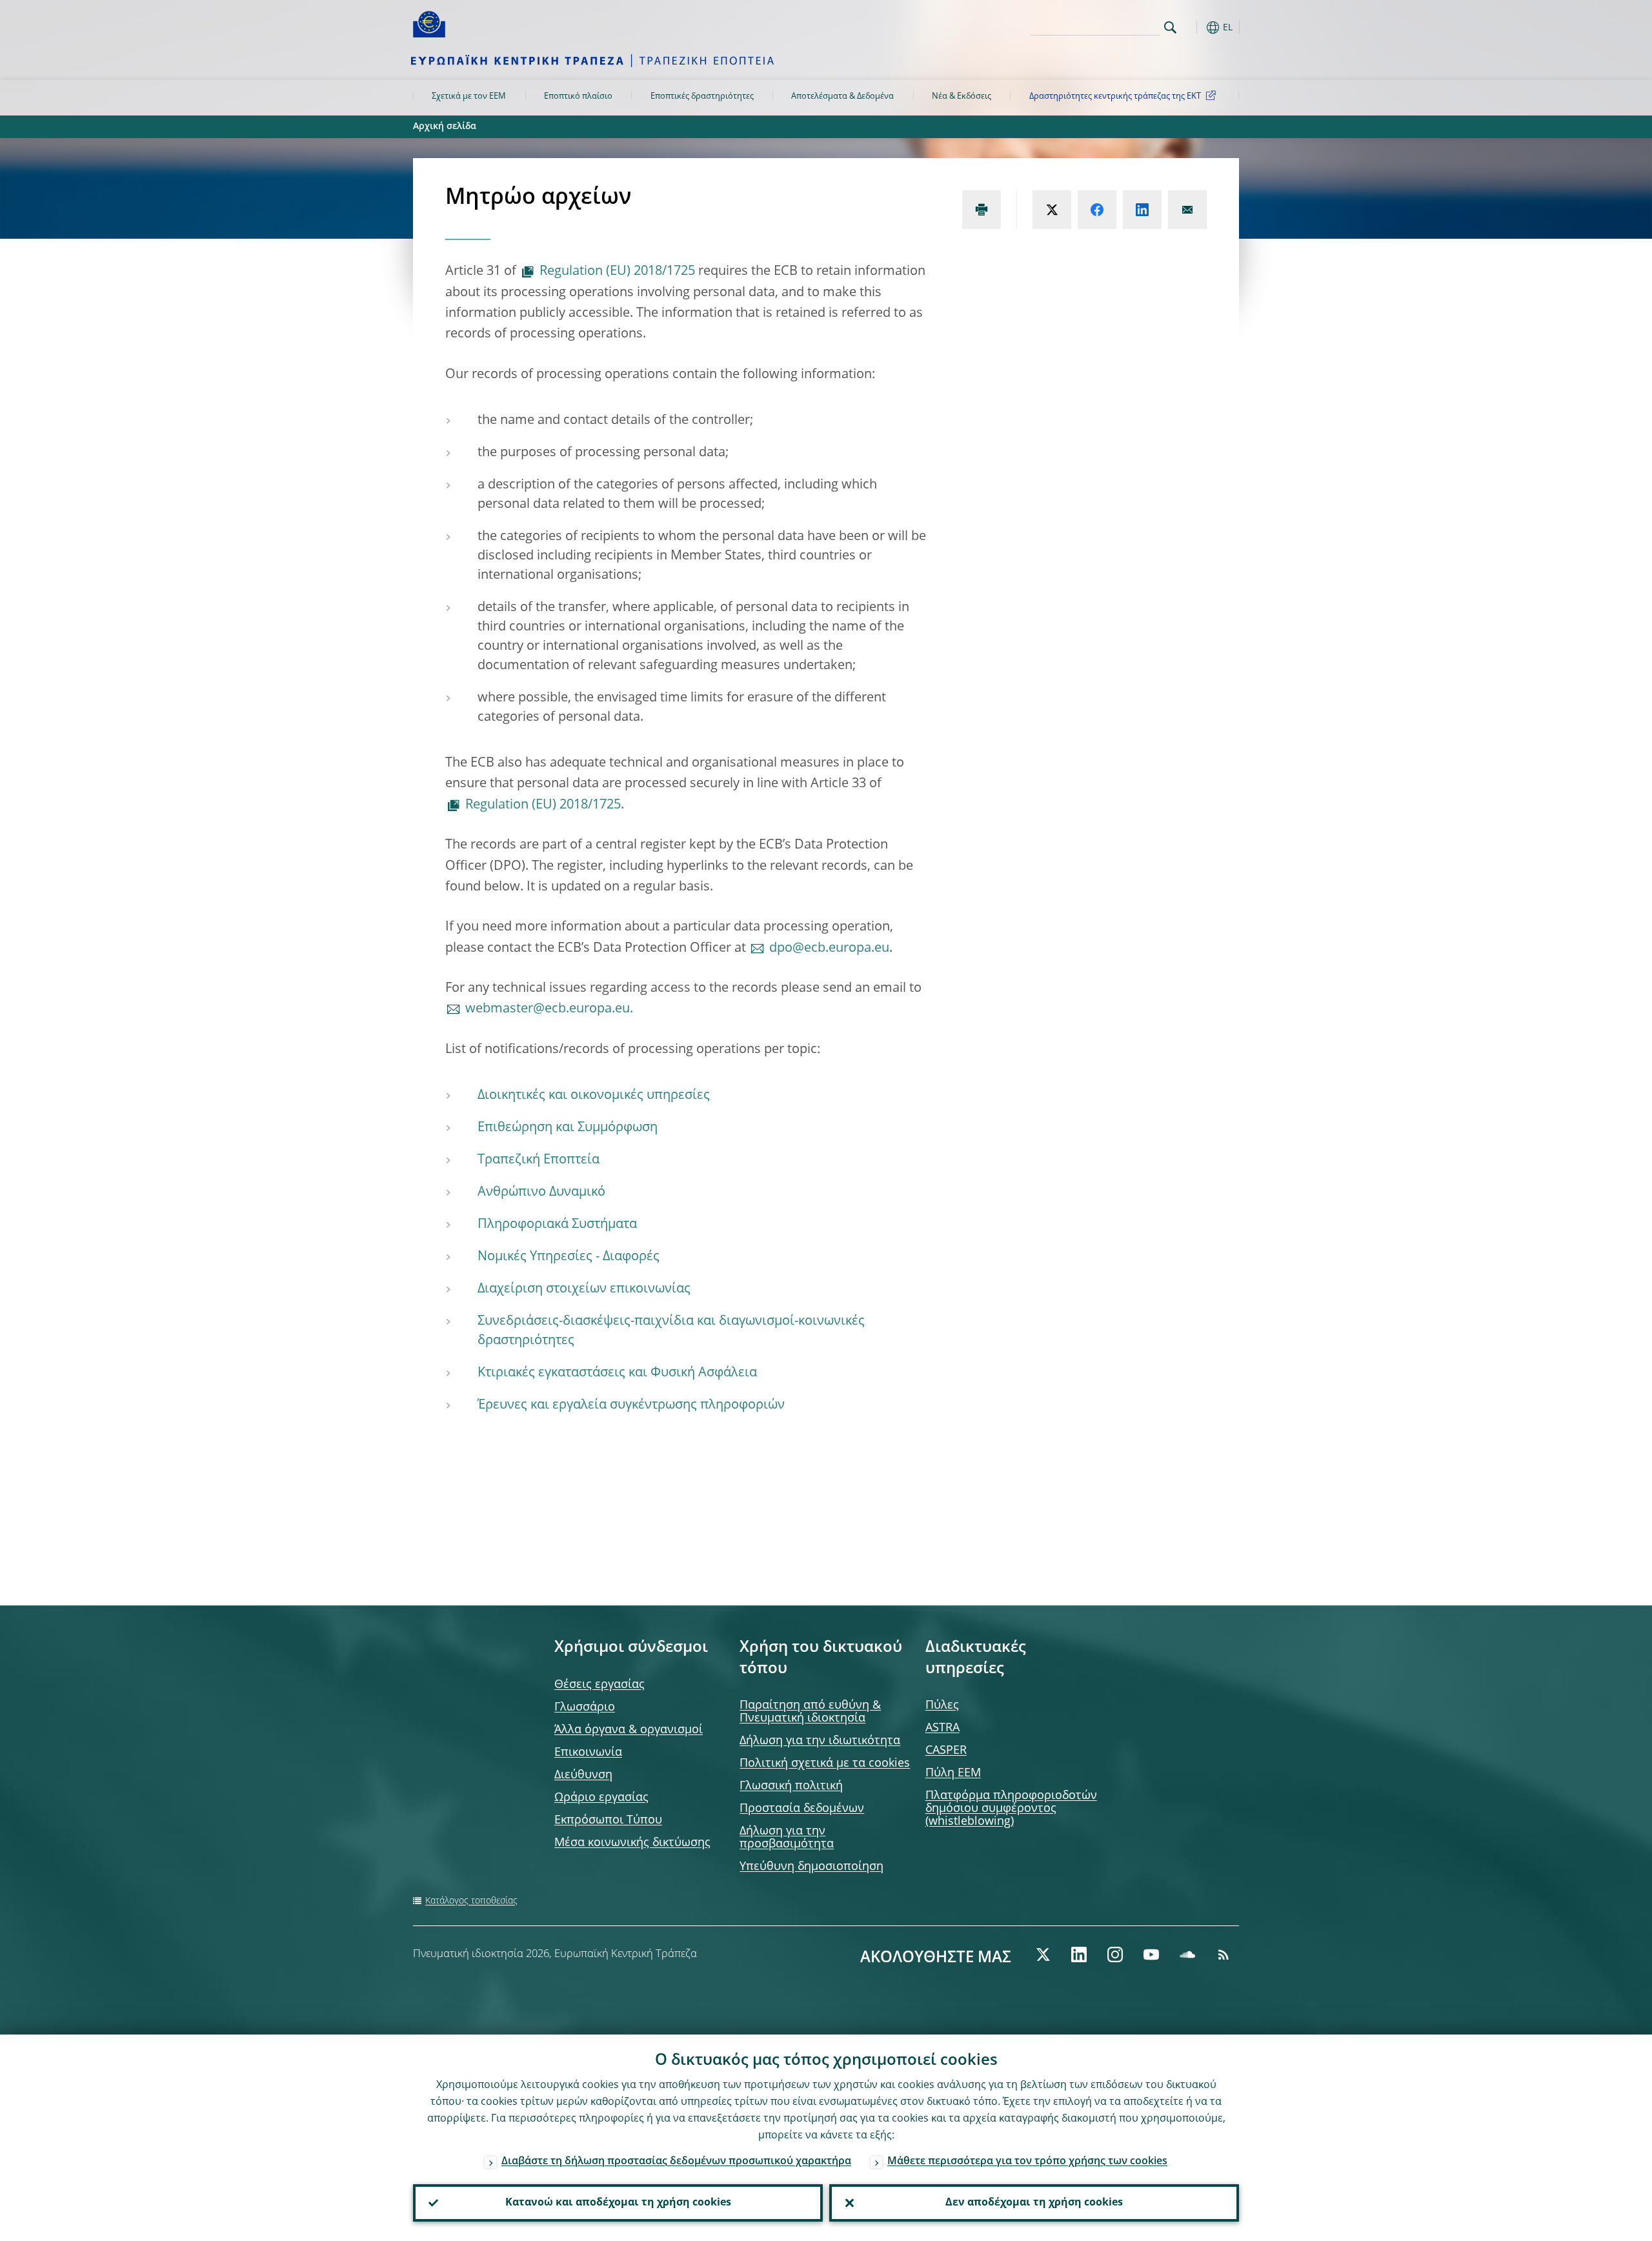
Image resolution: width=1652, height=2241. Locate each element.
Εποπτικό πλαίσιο (578, 96)
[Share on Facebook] (1097, 210)
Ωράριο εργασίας (601, 1798)
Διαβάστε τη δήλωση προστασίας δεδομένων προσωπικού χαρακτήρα (676, 2162)
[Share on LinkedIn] (1142, 210)
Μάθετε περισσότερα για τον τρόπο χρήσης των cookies (1027, 2162)
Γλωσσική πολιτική (791, 1786)
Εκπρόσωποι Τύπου (608, 1820)
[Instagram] (1115, 1955)
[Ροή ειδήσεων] (1224, 1955)
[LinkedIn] (1079, 1955)
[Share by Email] (1187, 210)
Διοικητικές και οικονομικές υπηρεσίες (594, 1096)
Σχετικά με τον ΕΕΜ (469, 96)
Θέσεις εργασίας (599, 1685)
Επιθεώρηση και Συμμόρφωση (568, 1128)
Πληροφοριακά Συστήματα (557, 1225)
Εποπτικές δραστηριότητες (702, 96)
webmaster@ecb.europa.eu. (549, 1009)
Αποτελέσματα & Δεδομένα (842, 96)
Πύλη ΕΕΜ (953, 1773)
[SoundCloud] (1187, 1955)
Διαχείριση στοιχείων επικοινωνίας (584, 1289)
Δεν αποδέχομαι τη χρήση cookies (1034, 2203)
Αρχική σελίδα (445, 126)
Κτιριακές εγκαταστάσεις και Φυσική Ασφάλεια (617, 1373)
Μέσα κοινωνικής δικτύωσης (632, 1843)
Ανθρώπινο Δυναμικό (541, 1192)
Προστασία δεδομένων (802, 1809)
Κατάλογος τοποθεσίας (471, 1901)
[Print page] (982, 210)
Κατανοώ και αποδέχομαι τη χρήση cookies (618, 2203)
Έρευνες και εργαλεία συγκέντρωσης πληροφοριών (631, 1405)
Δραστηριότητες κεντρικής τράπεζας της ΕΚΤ (1115, 96)
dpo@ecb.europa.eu (829, 949)
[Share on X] (1052, 210)
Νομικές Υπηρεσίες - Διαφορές (569, 1257)
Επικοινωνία (588, 1753)
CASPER (946, 1751)
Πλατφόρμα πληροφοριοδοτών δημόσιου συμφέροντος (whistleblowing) (1011, 1809)
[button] (1194, 27)
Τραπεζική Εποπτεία (539, 1160)
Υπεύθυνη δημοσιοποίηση (811, 1867)
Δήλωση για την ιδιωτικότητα (820, 1741)
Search (1170, 27)
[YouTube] (1151, 1955)
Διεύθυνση (583, 1775)
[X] (1043, 1955)
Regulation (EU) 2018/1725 (617, 272)
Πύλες (942, 1705)
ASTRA (942, 1728)
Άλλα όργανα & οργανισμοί (629, 1730)
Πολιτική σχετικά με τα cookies (825, 1764)
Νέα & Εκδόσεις (962, 96)
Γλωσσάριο (585, 1707)
